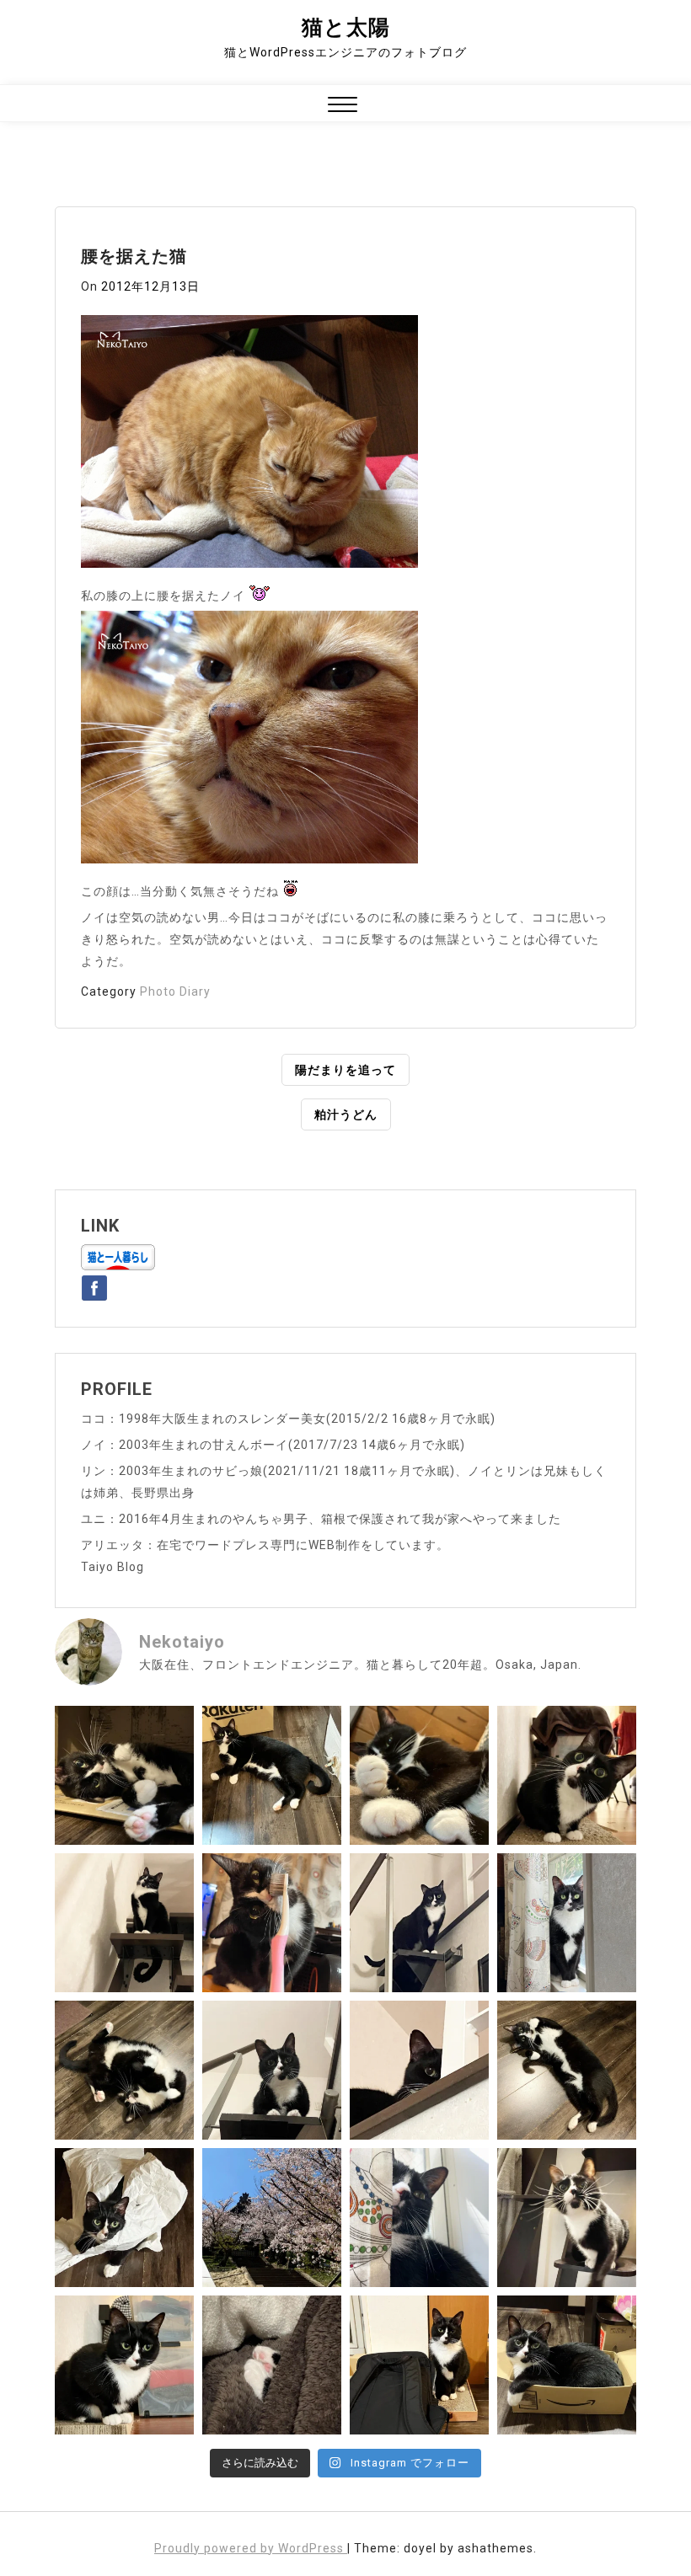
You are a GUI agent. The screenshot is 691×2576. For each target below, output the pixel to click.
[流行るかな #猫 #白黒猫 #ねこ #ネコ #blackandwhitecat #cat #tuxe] (124, 2218)
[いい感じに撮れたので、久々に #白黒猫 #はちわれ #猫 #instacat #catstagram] (419, 2218)
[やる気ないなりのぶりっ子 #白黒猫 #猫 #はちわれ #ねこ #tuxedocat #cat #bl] (124, 1775)
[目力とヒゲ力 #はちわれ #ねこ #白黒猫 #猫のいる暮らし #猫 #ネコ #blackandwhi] (567, 2218)
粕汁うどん (346, 1114)
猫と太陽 (346, 27)
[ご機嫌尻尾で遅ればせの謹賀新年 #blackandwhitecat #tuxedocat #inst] (419, 1923)
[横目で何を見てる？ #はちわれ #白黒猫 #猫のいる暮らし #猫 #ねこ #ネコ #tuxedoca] (124, 2365)
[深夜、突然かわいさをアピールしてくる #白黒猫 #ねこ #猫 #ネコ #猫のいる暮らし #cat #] (567, 2070)
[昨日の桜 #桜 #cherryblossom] (272, 2218)
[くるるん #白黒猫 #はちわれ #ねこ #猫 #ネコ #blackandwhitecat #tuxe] (124, 1923)
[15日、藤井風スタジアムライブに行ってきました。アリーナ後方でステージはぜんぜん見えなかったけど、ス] (419, 2365)
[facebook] (94, 1285)
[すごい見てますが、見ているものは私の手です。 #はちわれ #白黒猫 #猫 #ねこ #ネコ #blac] (567, 1775)
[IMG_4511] (249, 446)
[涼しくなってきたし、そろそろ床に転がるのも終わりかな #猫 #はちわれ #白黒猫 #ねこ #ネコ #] (124, 2070)
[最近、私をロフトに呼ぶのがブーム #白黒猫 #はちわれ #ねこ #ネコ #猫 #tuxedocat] (272, 2070)
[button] (343, 107)
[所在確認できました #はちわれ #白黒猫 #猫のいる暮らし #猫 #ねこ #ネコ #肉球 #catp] (272, 2365)
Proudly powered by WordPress (251, 2548)
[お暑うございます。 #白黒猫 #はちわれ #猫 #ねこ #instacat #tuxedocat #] (272, 1775)
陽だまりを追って (345, 1070)
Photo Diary (175, 991)
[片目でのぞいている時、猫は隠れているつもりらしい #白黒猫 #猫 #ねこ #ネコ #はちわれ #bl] (419, 2070)
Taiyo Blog (112, 1567)
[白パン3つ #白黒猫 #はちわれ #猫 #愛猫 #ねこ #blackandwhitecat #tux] (419, 1775)
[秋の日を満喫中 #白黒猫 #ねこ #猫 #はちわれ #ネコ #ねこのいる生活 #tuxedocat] (567, 1923)
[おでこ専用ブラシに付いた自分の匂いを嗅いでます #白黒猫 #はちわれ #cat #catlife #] (272, 1923)
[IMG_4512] (249, 742)
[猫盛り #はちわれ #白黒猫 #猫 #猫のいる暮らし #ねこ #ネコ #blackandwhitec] (567, 2365)
